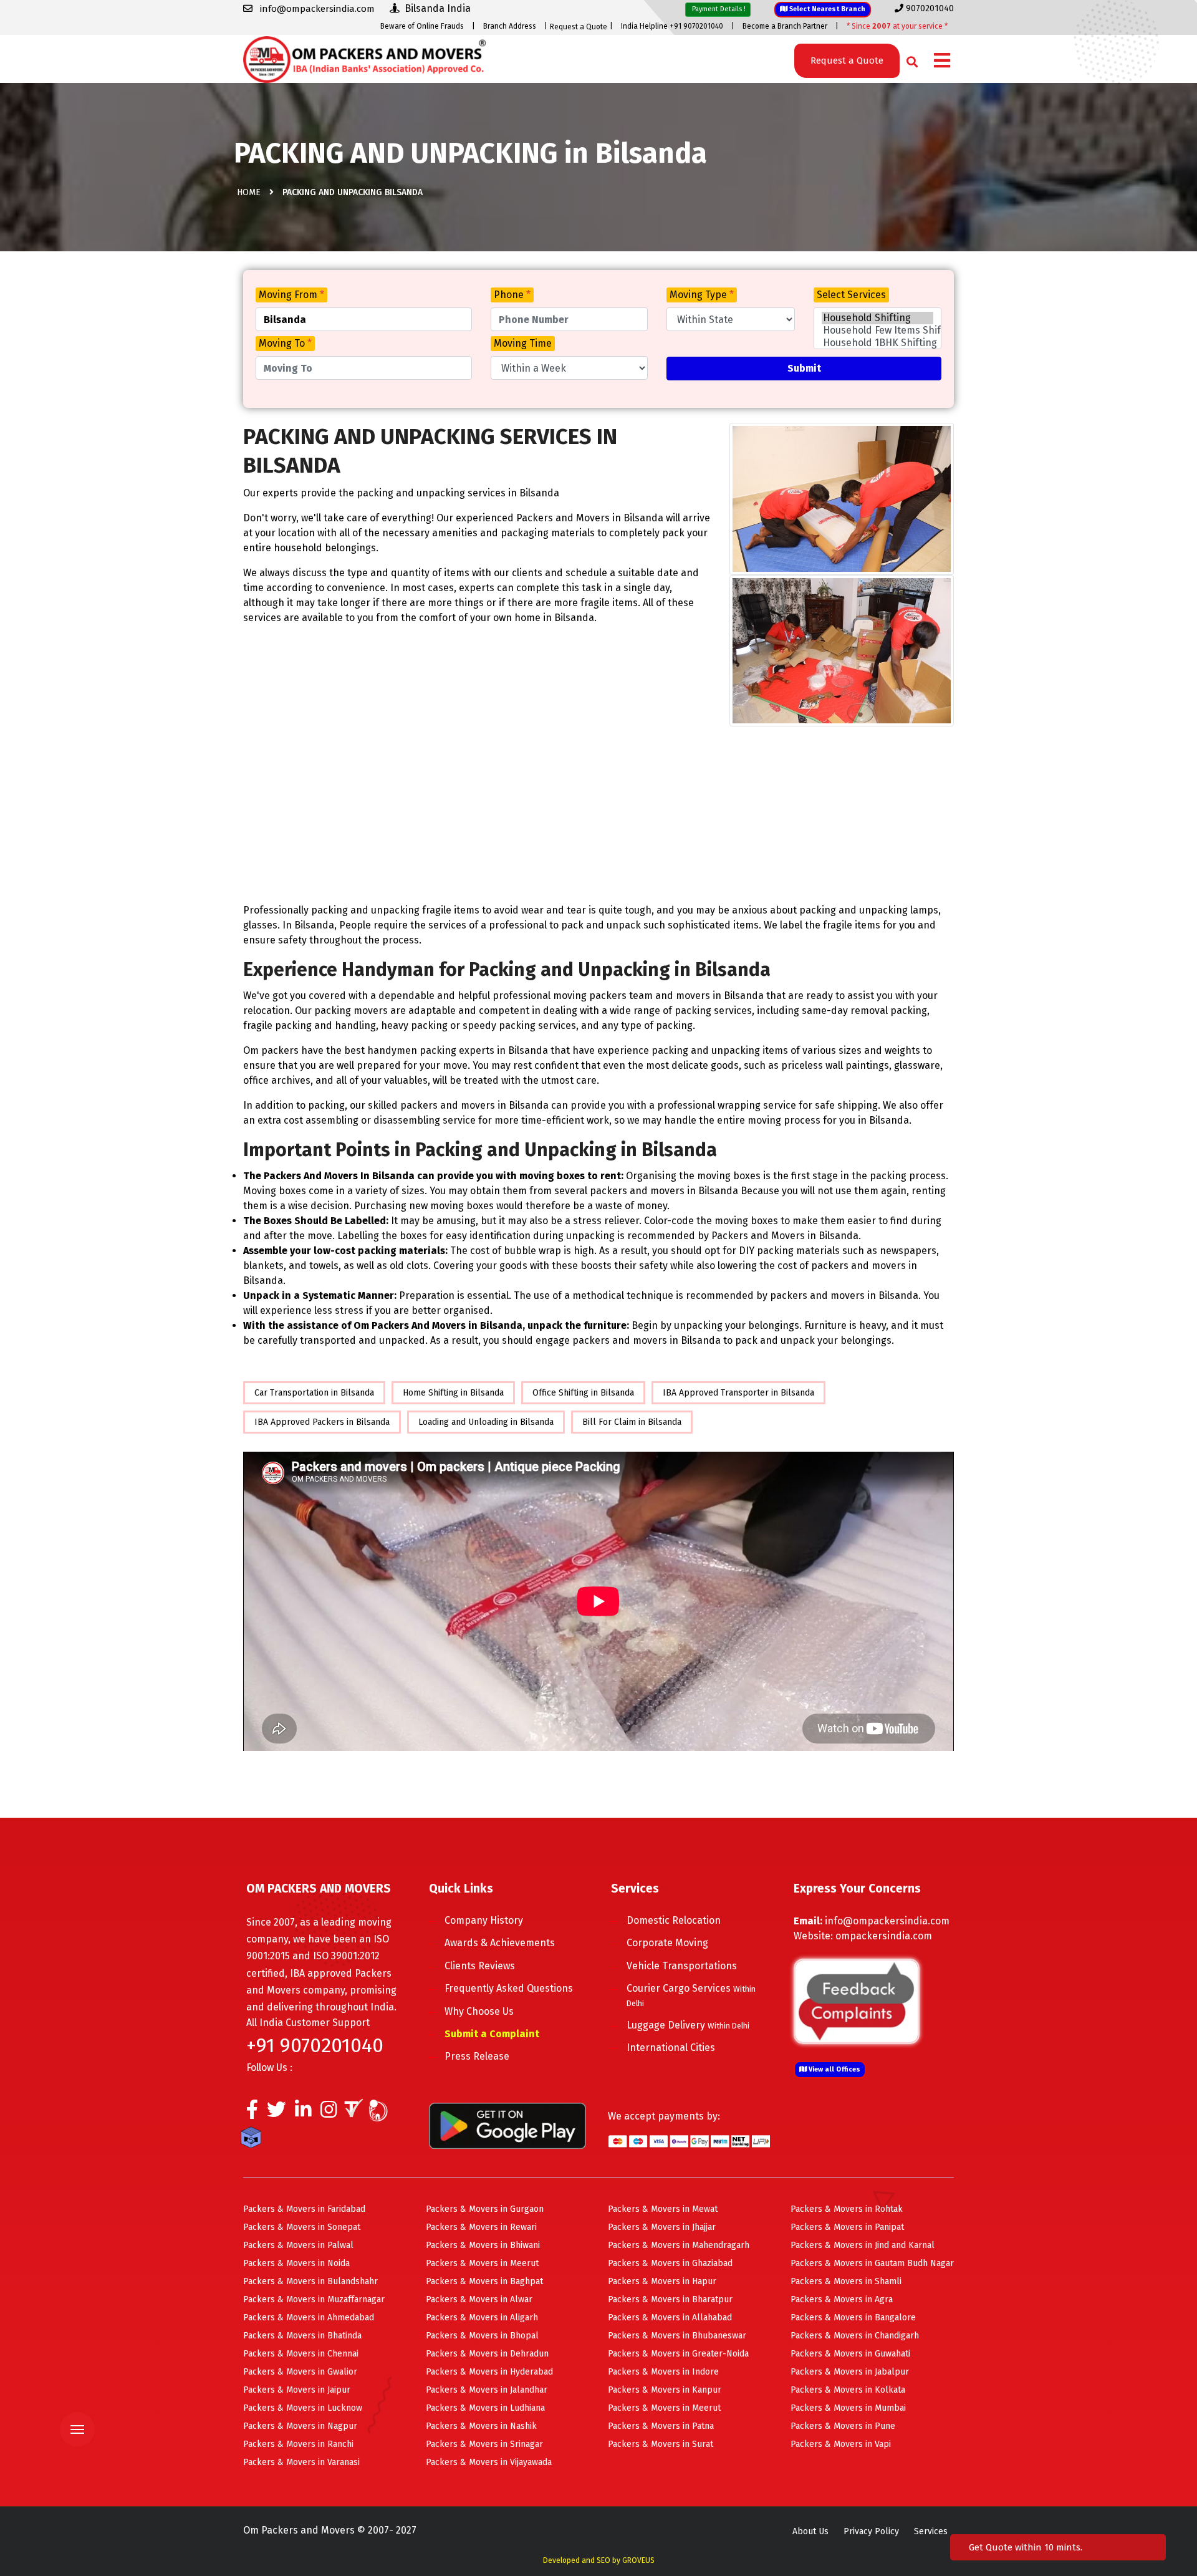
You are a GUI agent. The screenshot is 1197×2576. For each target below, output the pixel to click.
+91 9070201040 (315, 2045)
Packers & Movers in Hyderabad (489, 2372)
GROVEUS (638, 2560)
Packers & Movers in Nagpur (300, 2426)
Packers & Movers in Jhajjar (662, 2227)
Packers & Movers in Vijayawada (489, 2462)
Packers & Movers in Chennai (301, 2354)
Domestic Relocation (674, 1920)
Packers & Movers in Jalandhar (487, 2390)
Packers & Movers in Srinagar (484, 2444)
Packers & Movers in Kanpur (665, 2390)
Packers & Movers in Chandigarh (855, 2336)
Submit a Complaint (492, 2034)
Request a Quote (579, 27)
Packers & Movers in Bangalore (853, 2318)
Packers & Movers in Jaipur (297, 2390)
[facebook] (252, 2113)
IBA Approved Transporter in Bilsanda (738, 1393)
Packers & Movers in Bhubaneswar (677, 2336)
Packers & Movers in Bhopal (482, 2336)
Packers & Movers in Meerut (482, 2263)
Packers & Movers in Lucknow (303, 2408)
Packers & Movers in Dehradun (487, 2354)
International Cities (671, 2048)
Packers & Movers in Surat (661, 2444)
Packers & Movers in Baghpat (484, 2281)
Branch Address (510, 26)
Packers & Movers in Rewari (481, 2227)
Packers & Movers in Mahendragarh (679, 2245)
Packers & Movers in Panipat (847, 2227)
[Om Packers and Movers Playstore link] (507, 2125)
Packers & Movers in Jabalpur (850, 2372)
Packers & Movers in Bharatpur (670, 2299)
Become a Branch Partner (785, 26)
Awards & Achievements (500, 1943)
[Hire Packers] (254, 2139)
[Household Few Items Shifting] (877, 330)
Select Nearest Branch (826, 9)
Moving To (285, 343)
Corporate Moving (667, 1943)
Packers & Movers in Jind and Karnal (863, 2245)
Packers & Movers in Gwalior (300, 2372)
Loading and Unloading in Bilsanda (486, 1422)
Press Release (477, 2056)
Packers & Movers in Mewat (663, 2209)
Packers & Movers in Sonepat (302, 2227)
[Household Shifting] (877, 318)
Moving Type (702, 295)
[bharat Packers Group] (381, 2113)
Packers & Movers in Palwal (298, 2245)
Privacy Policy (871, 2531)
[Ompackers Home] (364, 58)
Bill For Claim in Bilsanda (632, 1422)
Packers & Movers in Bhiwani (483, 2245)
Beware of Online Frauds (422, 26)
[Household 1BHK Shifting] (877, 343)
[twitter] (276, 2113)
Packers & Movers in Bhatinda (302, 2336)
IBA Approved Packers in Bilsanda (322, 1422)
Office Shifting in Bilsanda (583, 1393)
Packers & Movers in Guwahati (850, 2354)
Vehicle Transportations (682, 1966)
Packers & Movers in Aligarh (482, 2318)
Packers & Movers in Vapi (841, 2444)
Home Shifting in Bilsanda (453, 1393)
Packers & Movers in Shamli (846, 2281)
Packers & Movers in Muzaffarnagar (314, 2299)
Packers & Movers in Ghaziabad (670, 2263)
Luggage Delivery (688, 2025)
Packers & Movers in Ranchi (298, 2444)
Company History (484, 1920)
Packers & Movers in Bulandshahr (310, 2281)
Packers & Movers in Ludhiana (485, 2408)
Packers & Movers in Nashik (481, 2426)
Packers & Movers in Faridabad (304, 2209)
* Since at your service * (897, 26)
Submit (804, 368)
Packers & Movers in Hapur (662, 2281)
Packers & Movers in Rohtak (847, 2209)
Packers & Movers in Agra (842, 2299)
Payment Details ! (718, 9)
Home (249, 192)
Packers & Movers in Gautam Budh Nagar (872, 2263)
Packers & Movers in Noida (296, 2263)
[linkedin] (303, 2113)
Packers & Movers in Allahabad (670, 2318)
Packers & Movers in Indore (663, 2372)
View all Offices (834, 2069)
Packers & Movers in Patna (661, 2426)
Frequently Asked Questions (509, 1988)
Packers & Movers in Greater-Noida (678, 2354)
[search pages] (909, 59)
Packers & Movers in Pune (843, 2426)
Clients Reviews (480, 1966)
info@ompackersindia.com (887, 1921)
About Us (810, 2531)
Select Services (851, 295)
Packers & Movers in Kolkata (848, 2390)
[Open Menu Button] (942, 61)
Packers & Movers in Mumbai (848, 2408)
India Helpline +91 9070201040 (672, 26)
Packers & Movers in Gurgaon (485, 2209)
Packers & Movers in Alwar (479, 2299)
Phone (512, 295)
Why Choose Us (479, 2011)
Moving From (291, 295)
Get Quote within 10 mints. (1028, 2547)
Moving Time (523, 343)
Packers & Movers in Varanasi (301, 2462)
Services (931, 2531)
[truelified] (355, 2113)
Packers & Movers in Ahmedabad (309, 2318)
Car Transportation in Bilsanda (314, 1393)
